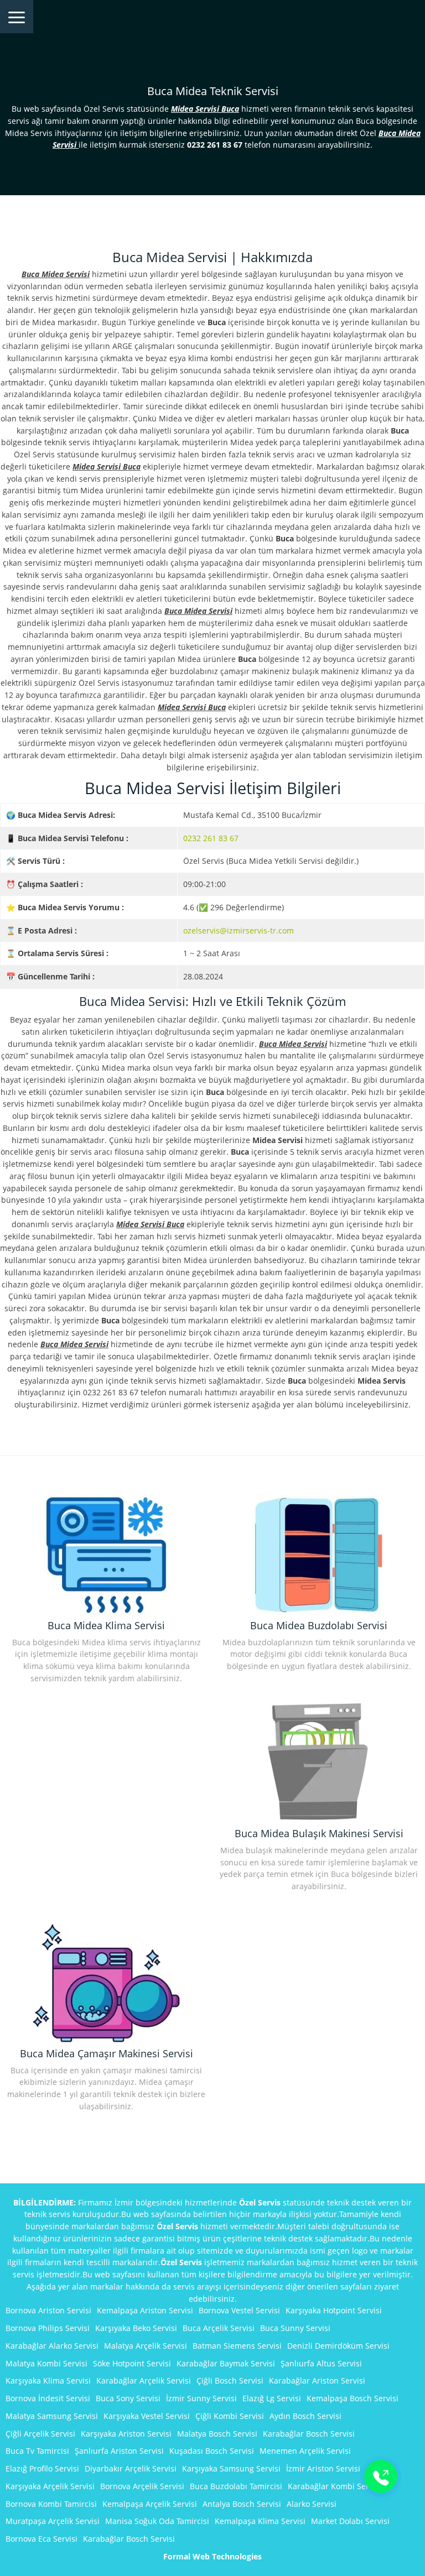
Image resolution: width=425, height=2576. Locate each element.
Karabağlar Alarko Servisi (52, 2346)
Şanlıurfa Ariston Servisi (119, 2451)
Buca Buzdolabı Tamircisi (236, 2486)
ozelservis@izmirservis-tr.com (239, 930)
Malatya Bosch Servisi (217, 2434)
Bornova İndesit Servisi (48, 2398)
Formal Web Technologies (212, 2556)
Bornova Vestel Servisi (239, 2310)
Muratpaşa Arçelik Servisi (53, 2521)
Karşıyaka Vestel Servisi (147, 2416)
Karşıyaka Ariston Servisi (126, 2434)
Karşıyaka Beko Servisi (136, 2328)
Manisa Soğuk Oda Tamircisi (157, 2521)
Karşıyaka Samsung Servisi (231, 2468)
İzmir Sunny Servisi (201, 2398)
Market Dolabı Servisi (350, 2521)
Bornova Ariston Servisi (48, 2310)
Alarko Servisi (312, 2504)
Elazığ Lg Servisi (272, 2398)
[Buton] (381, 2476)
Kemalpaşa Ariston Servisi (145, 2310)
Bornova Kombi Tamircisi (51, 2504)
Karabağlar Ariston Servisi (317, 2381)
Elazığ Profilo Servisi (42, 2468)
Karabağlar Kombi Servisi (335, 2486)
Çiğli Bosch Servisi (230, 2381)
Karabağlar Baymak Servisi (226, 2363)
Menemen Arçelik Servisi (305, 2451)
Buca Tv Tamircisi (37, 2451)
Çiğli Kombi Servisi (230, 2416)
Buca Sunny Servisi (295, 2328)
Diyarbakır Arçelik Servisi (131, 2468)
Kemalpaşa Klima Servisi (260, 2521)
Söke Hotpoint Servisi (132, 2363)
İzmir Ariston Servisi (323, 2468)
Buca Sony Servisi (128, 2398)
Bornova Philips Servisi (48, 2328)
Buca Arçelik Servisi (219, 2328)
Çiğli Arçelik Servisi (40, 2434)
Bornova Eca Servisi (42, 2539)
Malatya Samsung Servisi (52, 2416)
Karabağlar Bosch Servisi (309, 2434)
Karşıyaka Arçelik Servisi (50, 2486)
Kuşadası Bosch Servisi (212, 2451)
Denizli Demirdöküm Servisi (338, 2346)
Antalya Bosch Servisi (242, 2504)
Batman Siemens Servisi (237, 2346)
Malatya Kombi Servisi (46, 2363)
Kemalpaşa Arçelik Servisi (150, 2504)
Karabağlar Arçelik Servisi (144, 2381)
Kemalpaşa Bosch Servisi (353, 2398)
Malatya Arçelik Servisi (146, 2346)
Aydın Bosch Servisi (305, 2416)
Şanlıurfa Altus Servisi (321, 2363)
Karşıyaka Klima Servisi (48, 2381)
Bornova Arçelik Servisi (142, 2486)
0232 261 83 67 (211, 838)
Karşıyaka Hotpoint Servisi (334, 2310)
